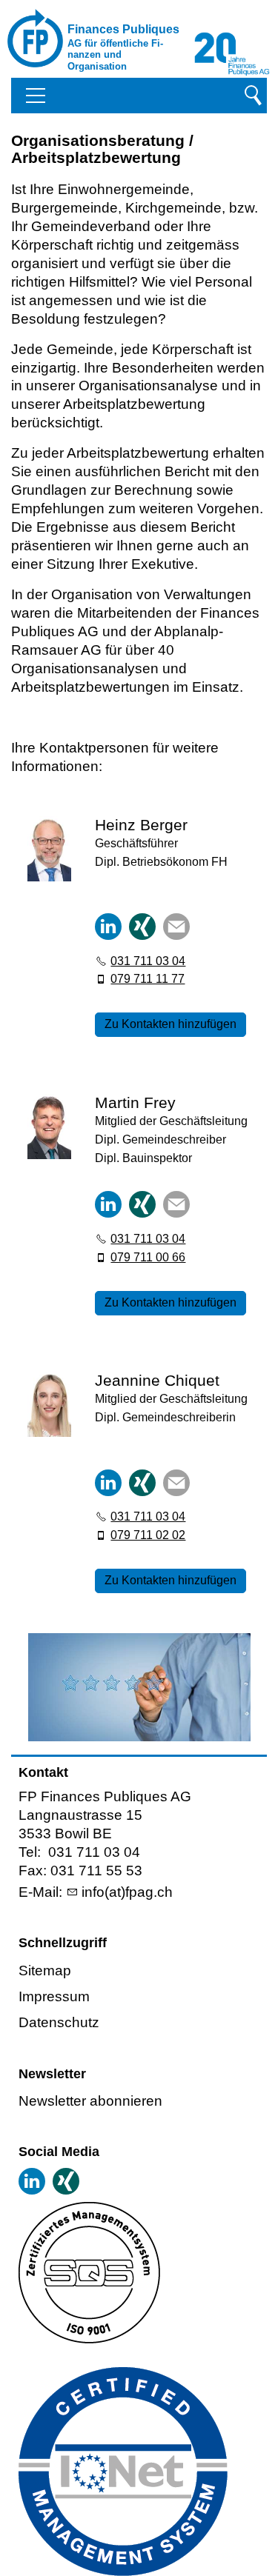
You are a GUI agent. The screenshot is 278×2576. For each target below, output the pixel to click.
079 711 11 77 (148, 979)
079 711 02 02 (148, 1535)
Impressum (54, 1996)
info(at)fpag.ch (127, 1892)
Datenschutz (59, 2022)
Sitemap (45, 1971)
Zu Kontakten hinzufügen (171, 1024)
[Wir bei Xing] (66, 2181)
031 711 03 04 (148, 961)
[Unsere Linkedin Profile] (32, 2181)
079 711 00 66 (148, 1257)
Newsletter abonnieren (90, 2101)
